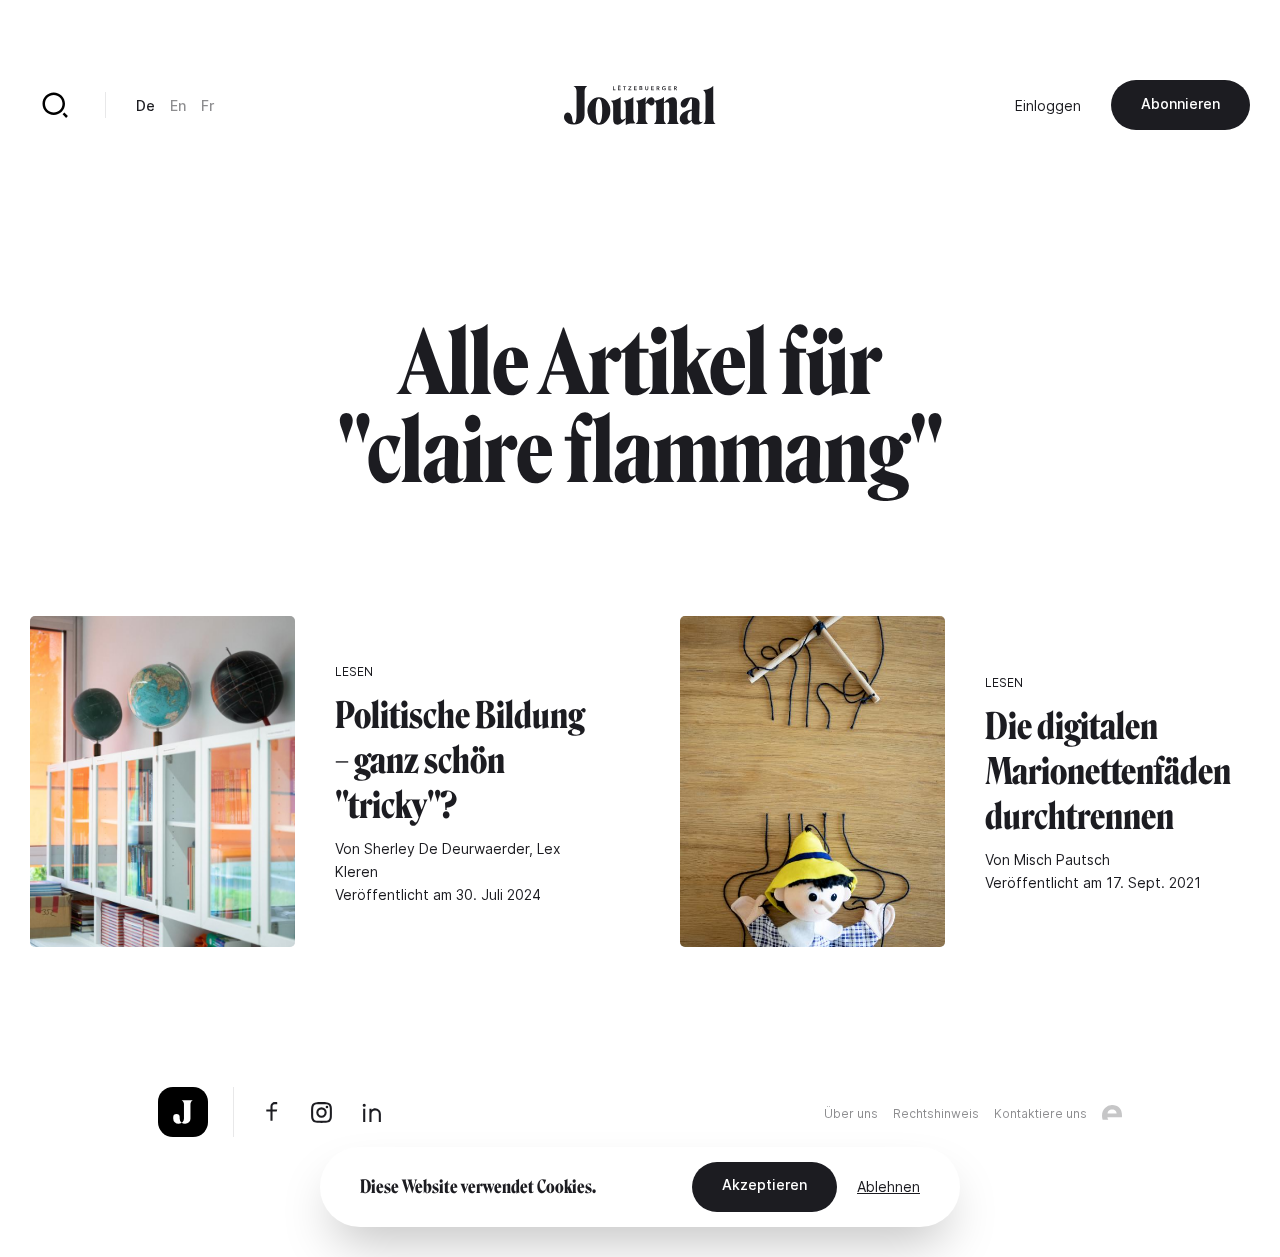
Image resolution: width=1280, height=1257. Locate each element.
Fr (207, 105)
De (145, 105)
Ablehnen (888, 1186)
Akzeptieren (764, 1184)
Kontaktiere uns (1040, 1113)
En (178, 105)
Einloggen (1048, 105)
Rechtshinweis (936, 1113)
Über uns (851, 1113)
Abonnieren (1180, 103)
